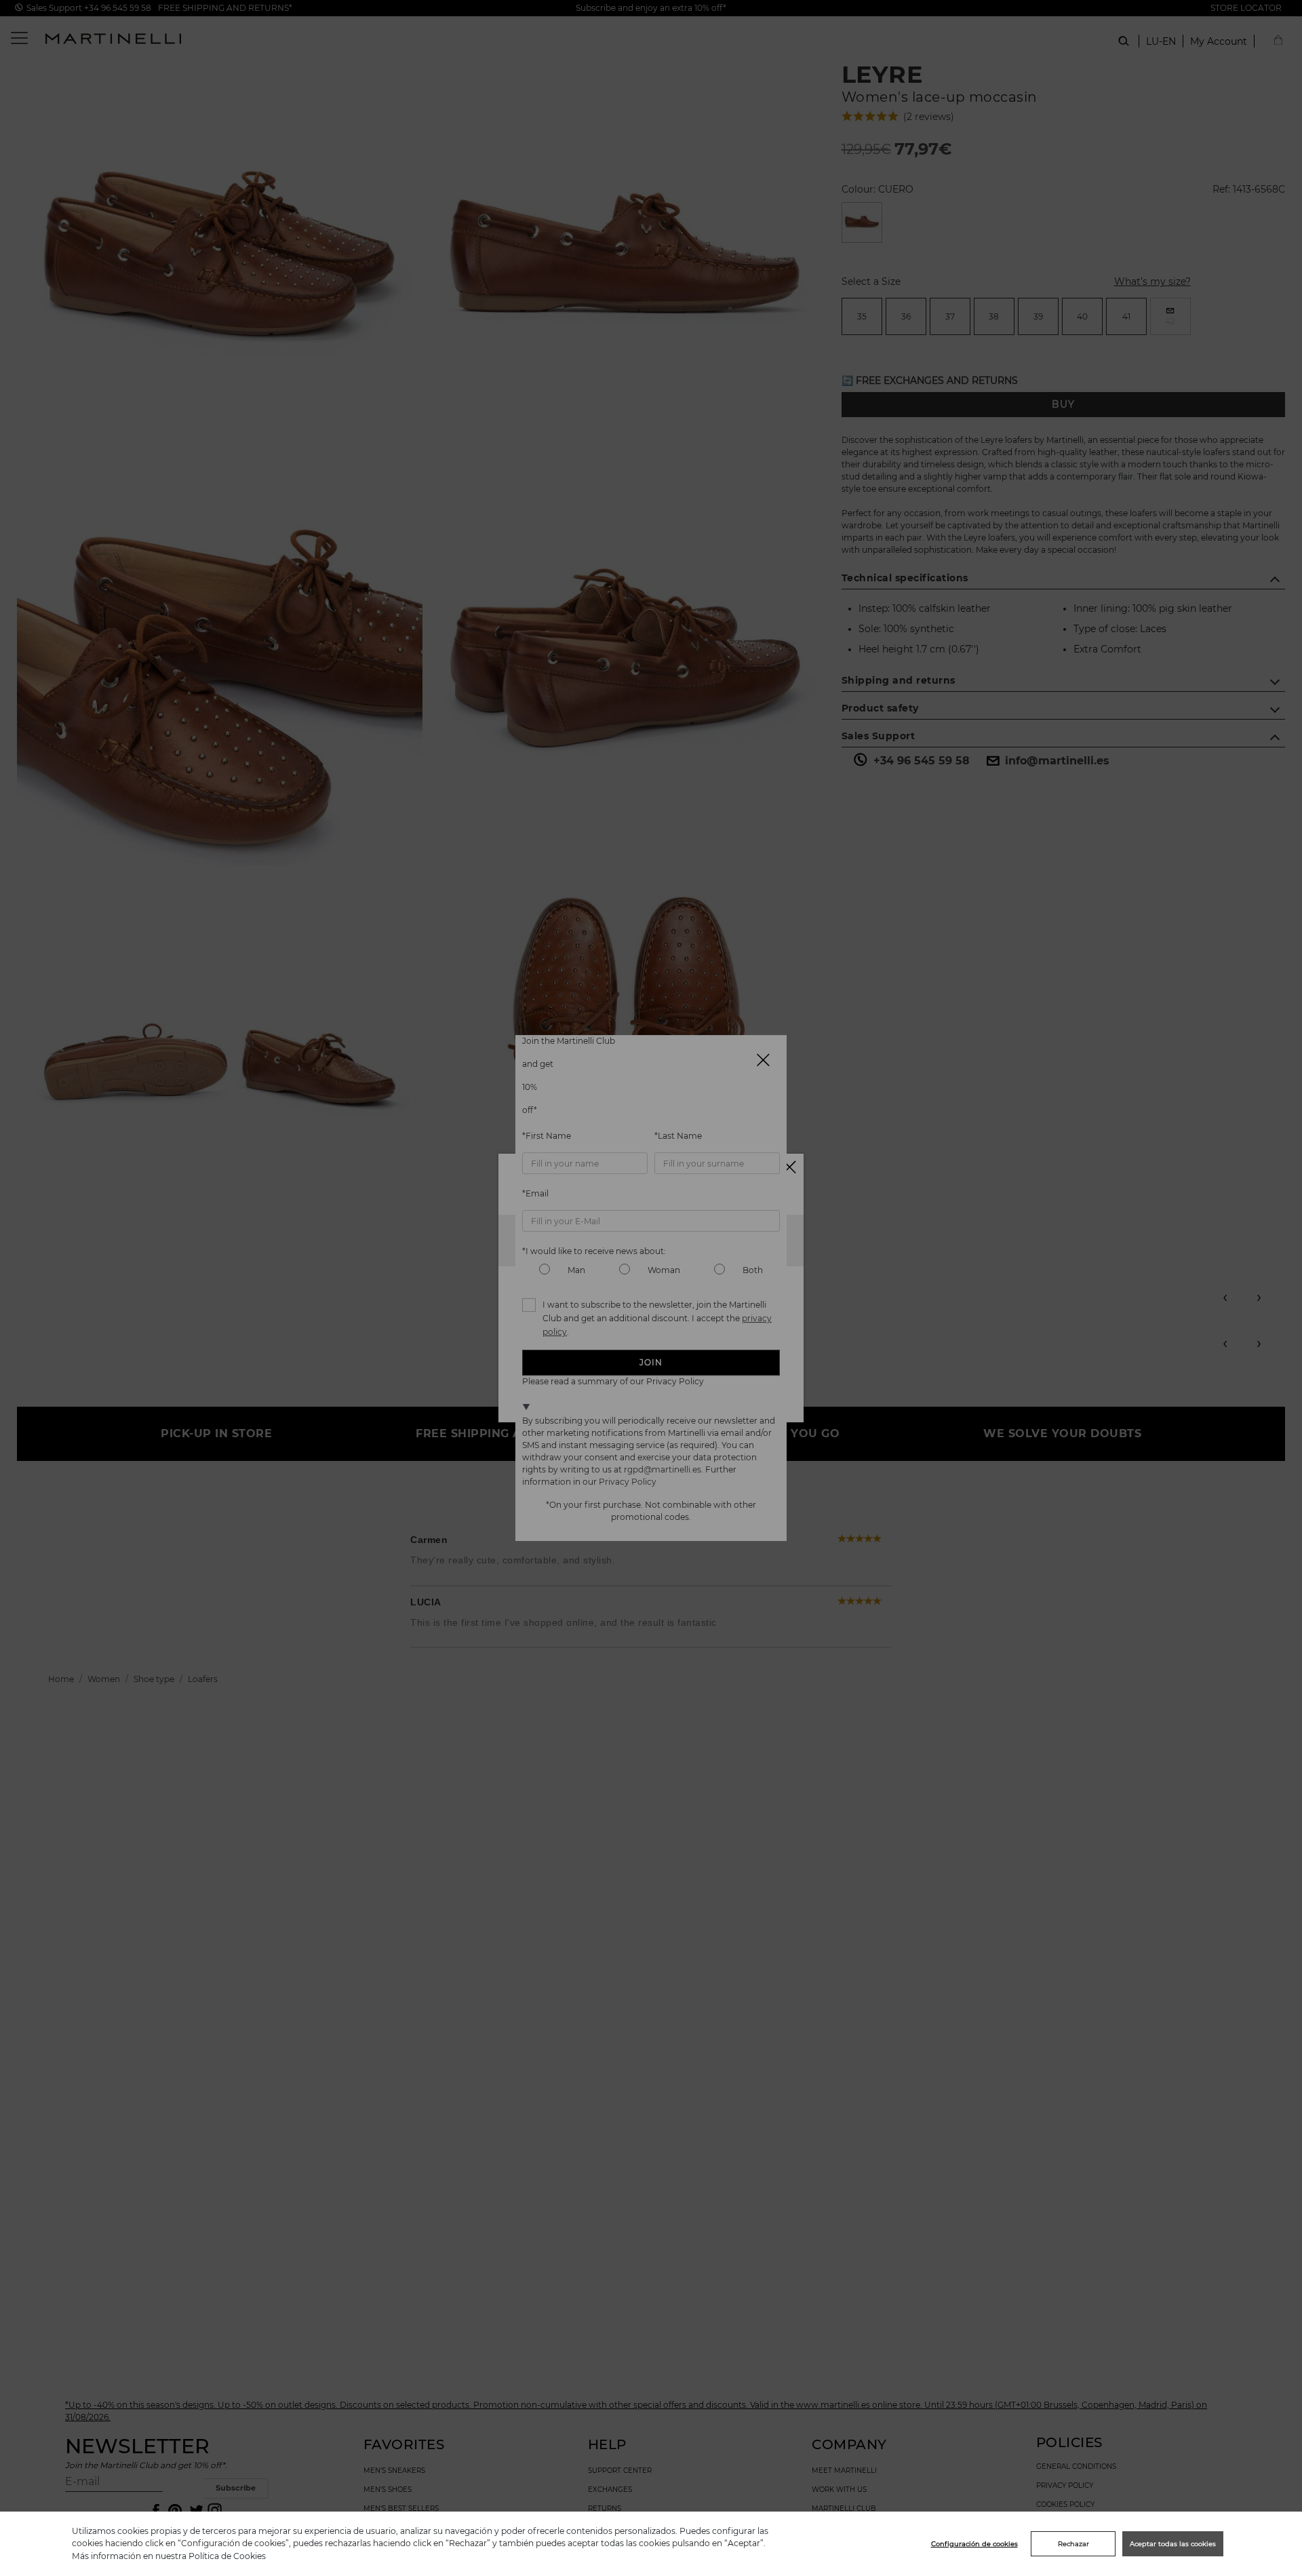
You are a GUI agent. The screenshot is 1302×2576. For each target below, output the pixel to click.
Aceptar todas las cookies (1173, 2544)
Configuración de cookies (974, 2544)
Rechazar (1073, 2544)
